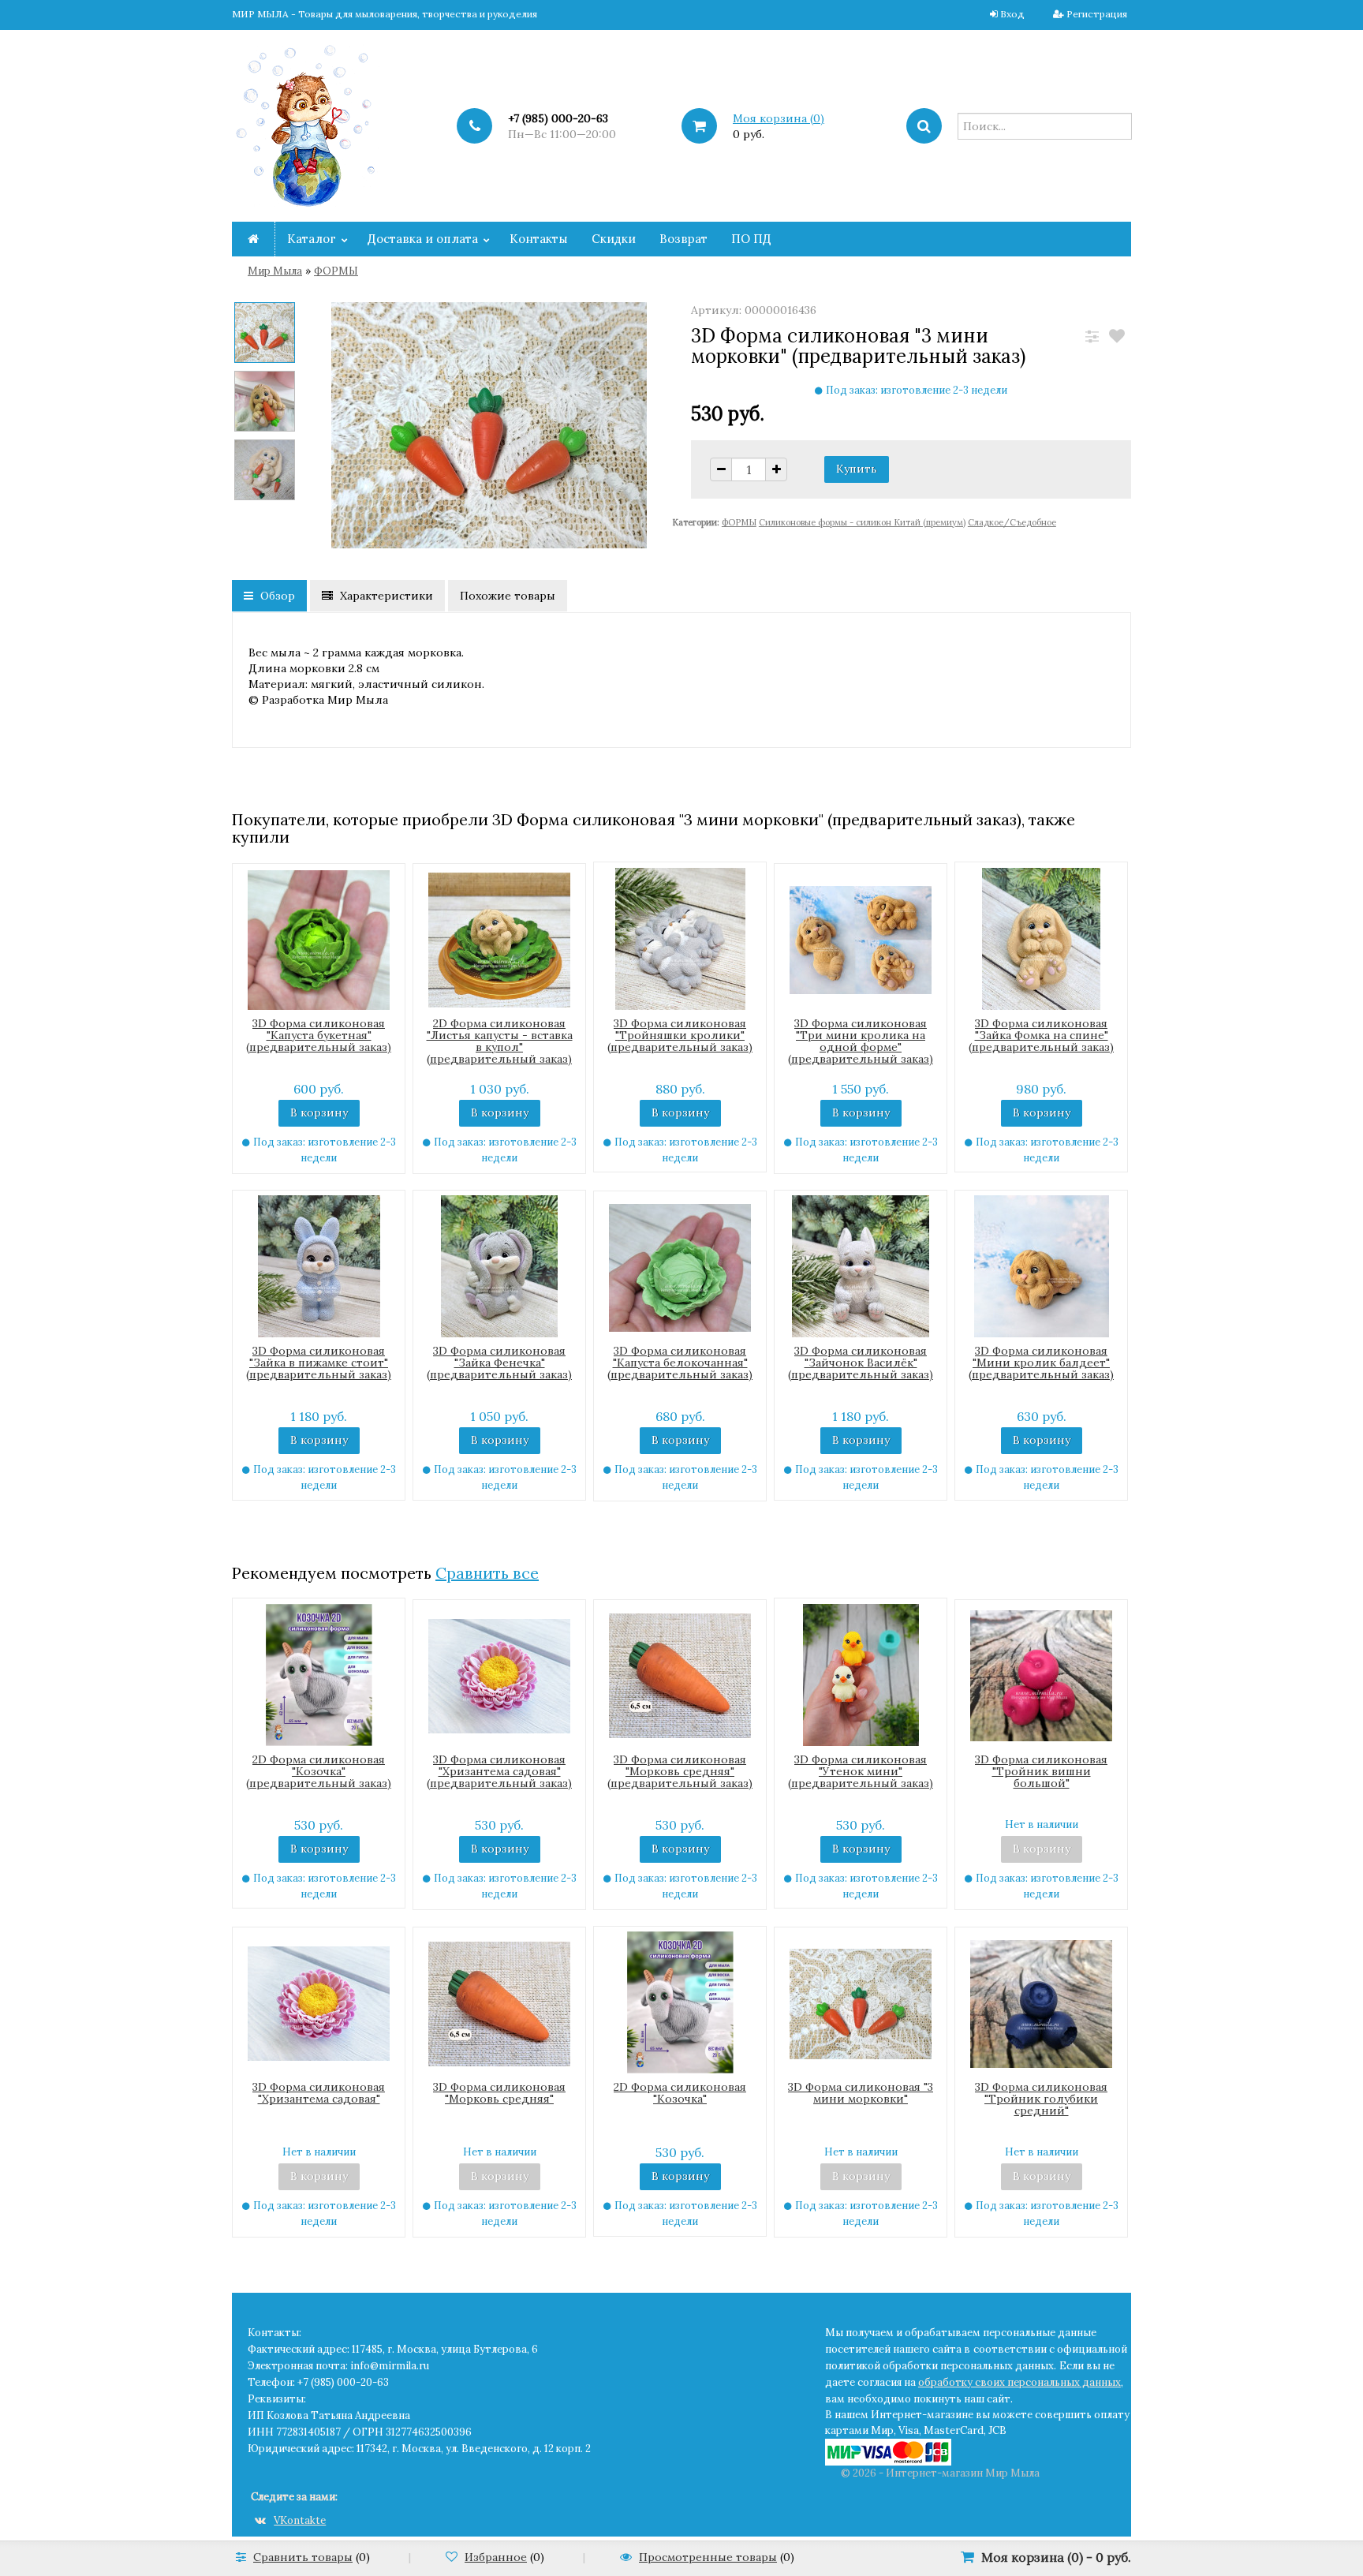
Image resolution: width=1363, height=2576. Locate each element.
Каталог (312, 239)
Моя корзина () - (1056, 2557)
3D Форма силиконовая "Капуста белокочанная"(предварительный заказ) (680, 1363)
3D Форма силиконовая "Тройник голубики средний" (1041, 2099)
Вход (1012, 14)
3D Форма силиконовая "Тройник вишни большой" (1041, 1771)
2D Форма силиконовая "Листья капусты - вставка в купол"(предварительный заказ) (500, 1041)
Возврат (683, 239)
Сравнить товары (303, 2557)
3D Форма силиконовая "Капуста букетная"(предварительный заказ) (319, 1035)
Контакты (539, 239)
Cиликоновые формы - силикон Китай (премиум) (862, 522)
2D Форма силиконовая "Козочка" (680, 2093)
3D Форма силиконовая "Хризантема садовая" (319, 2093)
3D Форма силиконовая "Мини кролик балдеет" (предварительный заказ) (1041, 1363)
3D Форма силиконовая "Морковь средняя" (499, 2093)
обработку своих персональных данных (1019, 2382)
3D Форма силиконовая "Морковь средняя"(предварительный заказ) (680, 1771)
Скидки (614, 239)
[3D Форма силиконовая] (265, 335)
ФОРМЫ (336, 271)
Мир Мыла (275, 271)
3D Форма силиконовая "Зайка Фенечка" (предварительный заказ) (499, 1363)
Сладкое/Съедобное (1012, 522)
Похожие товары (508, 596)
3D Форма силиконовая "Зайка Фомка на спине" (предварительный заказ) (1041, 1035)
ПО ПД (751, 239)
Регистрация (1097, 14)
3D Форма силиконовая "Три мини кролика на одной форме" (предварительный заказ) (861, 1041)
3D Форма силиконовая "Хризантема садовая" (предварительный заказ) (499, 1771)
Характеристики (385, 596)
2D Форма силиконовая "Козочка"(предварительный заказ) (319, 1771)
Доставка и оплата (423, 239)
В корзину (319, 1112)
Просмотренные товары (708, 2557)
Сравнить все (487, 1573)
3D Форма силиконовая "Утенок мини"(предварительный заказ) (861, 1771)
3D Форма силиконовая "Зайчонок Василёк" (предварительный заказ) (861, 1363)
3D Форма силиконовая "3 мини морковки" (861, 2093)
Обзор (276, 596)
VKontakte (300, 2520)
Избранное (496, 2557)
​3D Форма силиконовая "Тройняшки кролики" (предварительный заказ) (680, 1035)
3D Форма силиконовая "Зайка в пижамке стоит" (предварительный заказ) (319, 1363)
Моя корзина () (779, 118)
